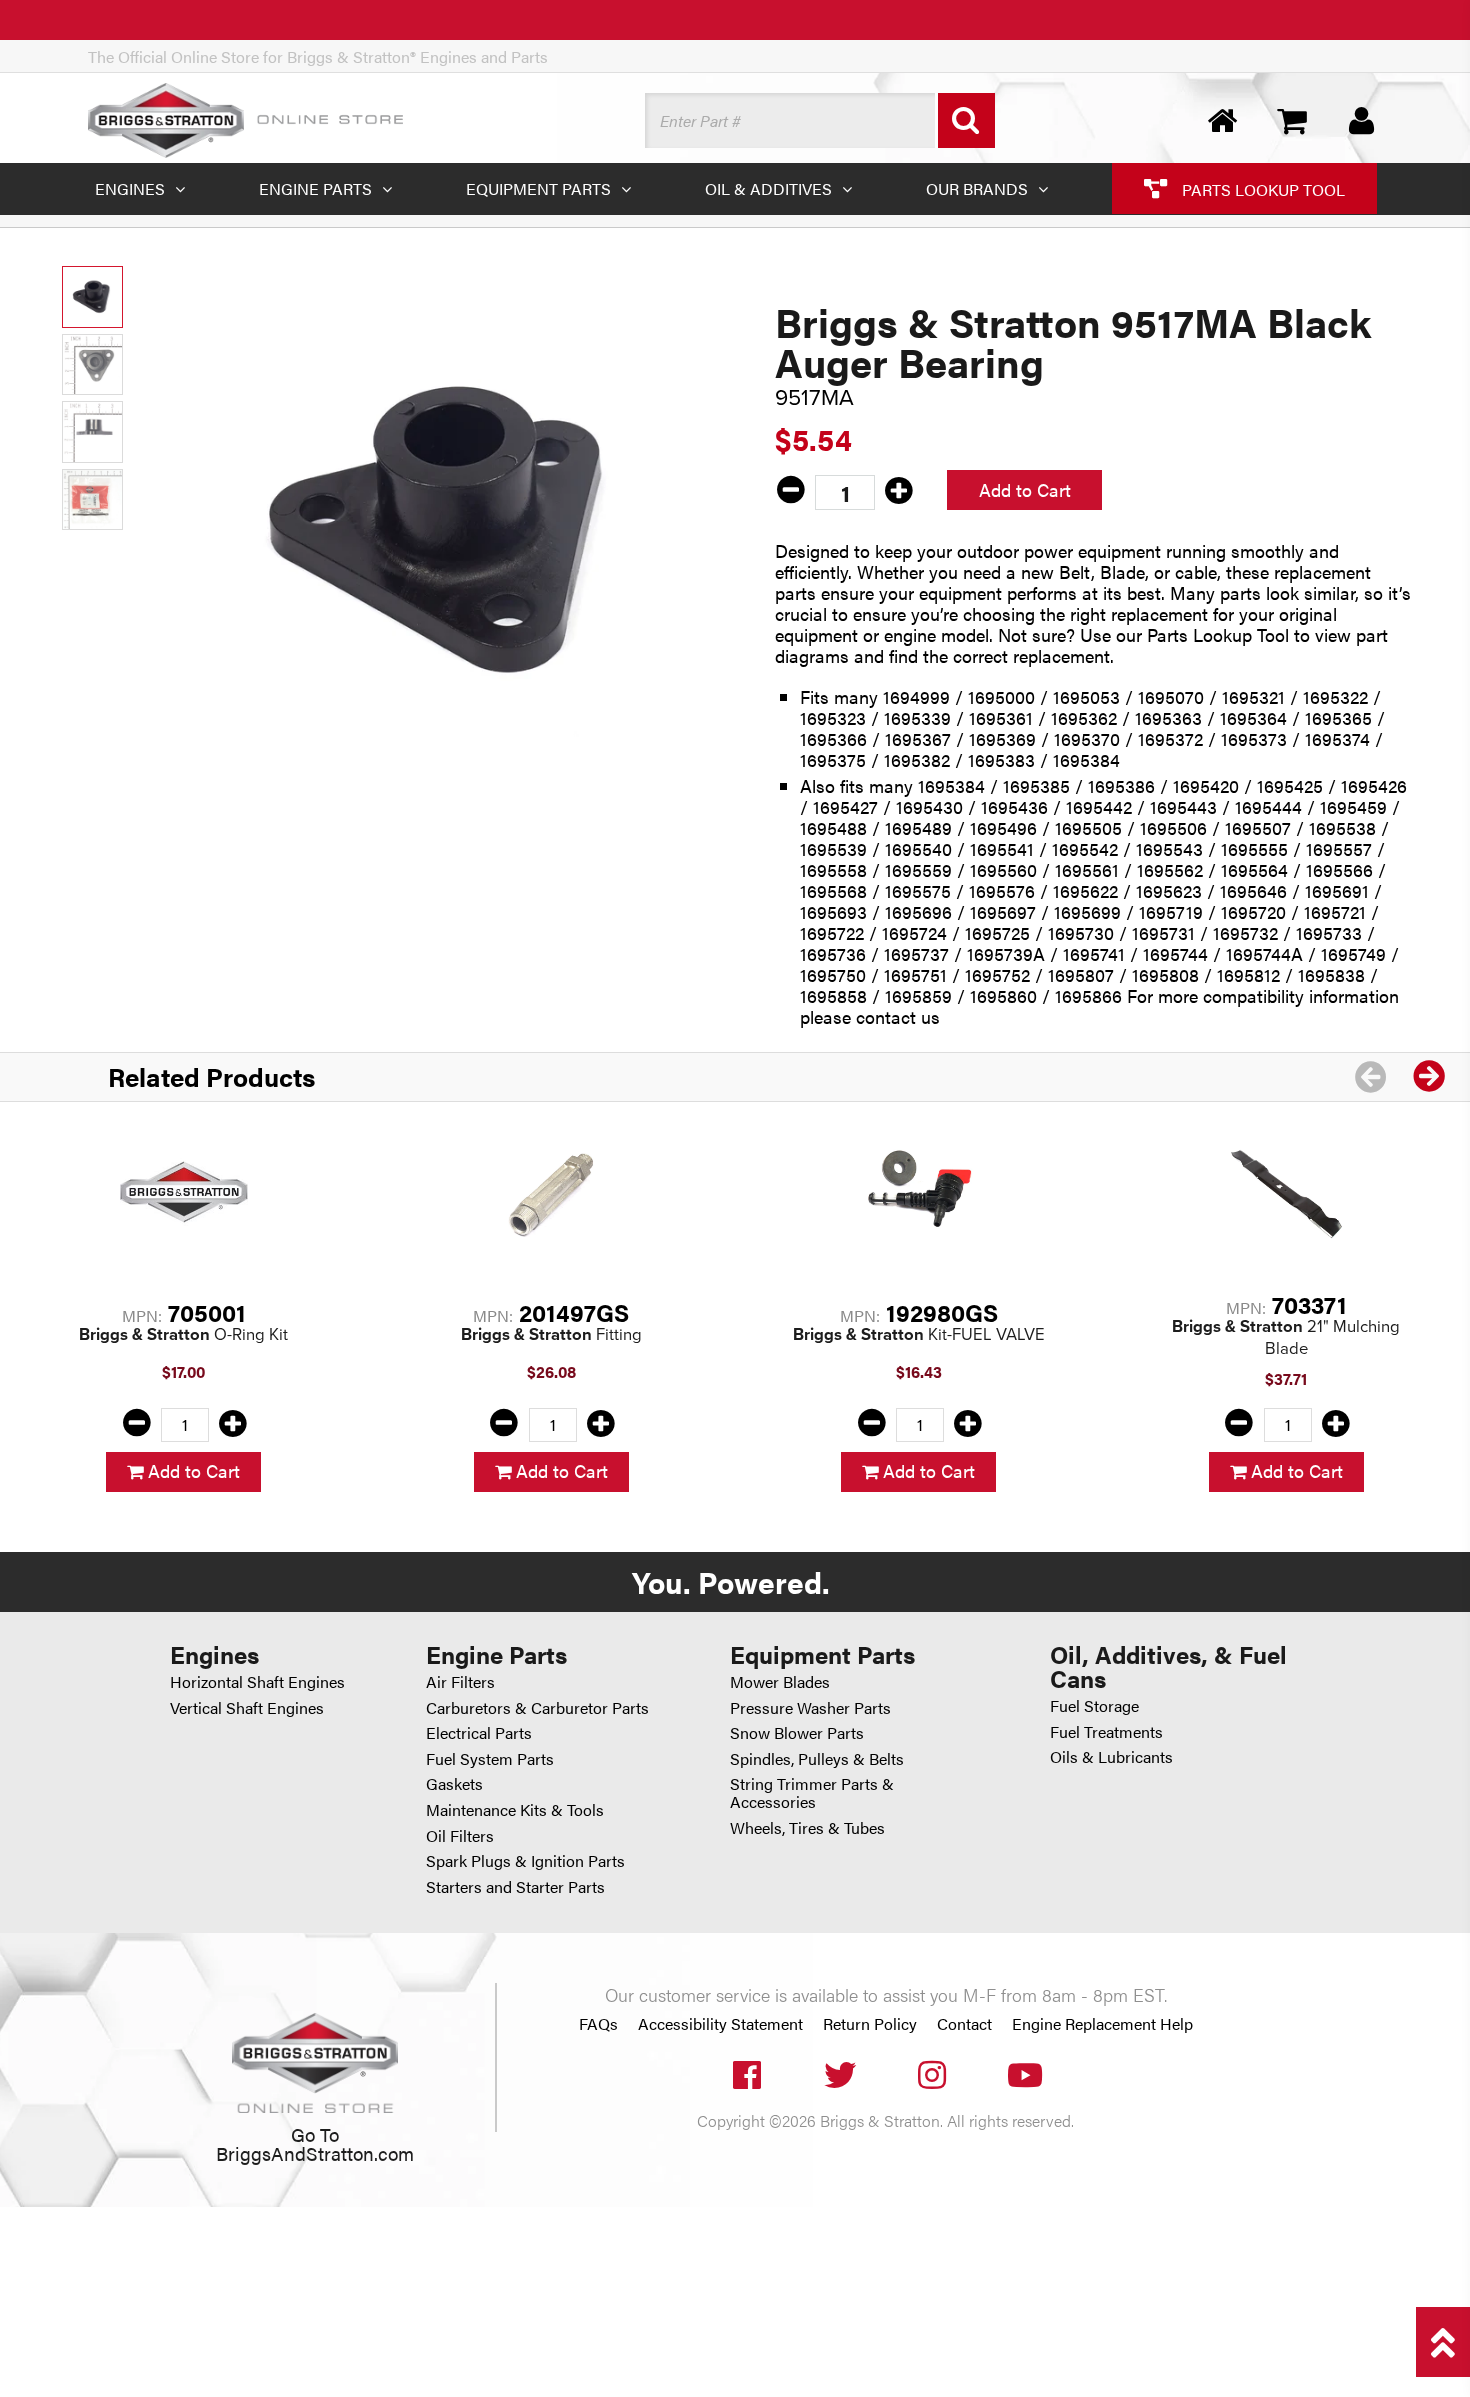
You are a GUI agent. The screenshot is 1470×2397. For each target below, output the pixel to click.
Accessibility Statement (720, 2024)
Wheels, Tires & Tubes (807, 1827)
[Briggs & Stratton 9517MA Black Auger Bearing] (445, 532)
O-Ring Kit (183, 1334)
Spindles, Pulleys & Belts (817, 1758)
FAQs (598, 2024)
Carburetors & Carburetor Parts (537, 1707)
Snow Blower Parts (797, 1732)
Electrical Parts (479, 1732)
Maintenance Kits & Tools (515, 1809)
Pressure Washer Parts (810, 1707)
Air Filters (460, 1681)
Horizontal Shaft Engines (257, 1681)
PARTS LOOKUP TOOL (1261, 188)
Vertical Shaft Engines (247, 1707)
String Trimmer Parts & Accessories (812, 1792)
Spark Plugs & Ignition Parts (525, 1860)
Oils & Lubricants (1111, 1756)
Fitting (551, 1334)
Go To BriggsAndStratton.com (315, 2143)
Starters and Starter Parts (515, 1886)
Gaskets (454, 1783)
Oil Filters (460, 1835)
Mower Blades (780, 1681)
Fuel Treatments (1106, 1731)
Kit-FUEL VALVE (919, 1334)
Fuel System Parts (490, 1758)
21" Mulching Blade (1286, 1337)
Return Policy (870, 2024)
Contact (964, 2024)
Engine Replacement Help (1102, 2024)
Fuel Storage (1094, 1705)
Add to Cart (1025, 489)
